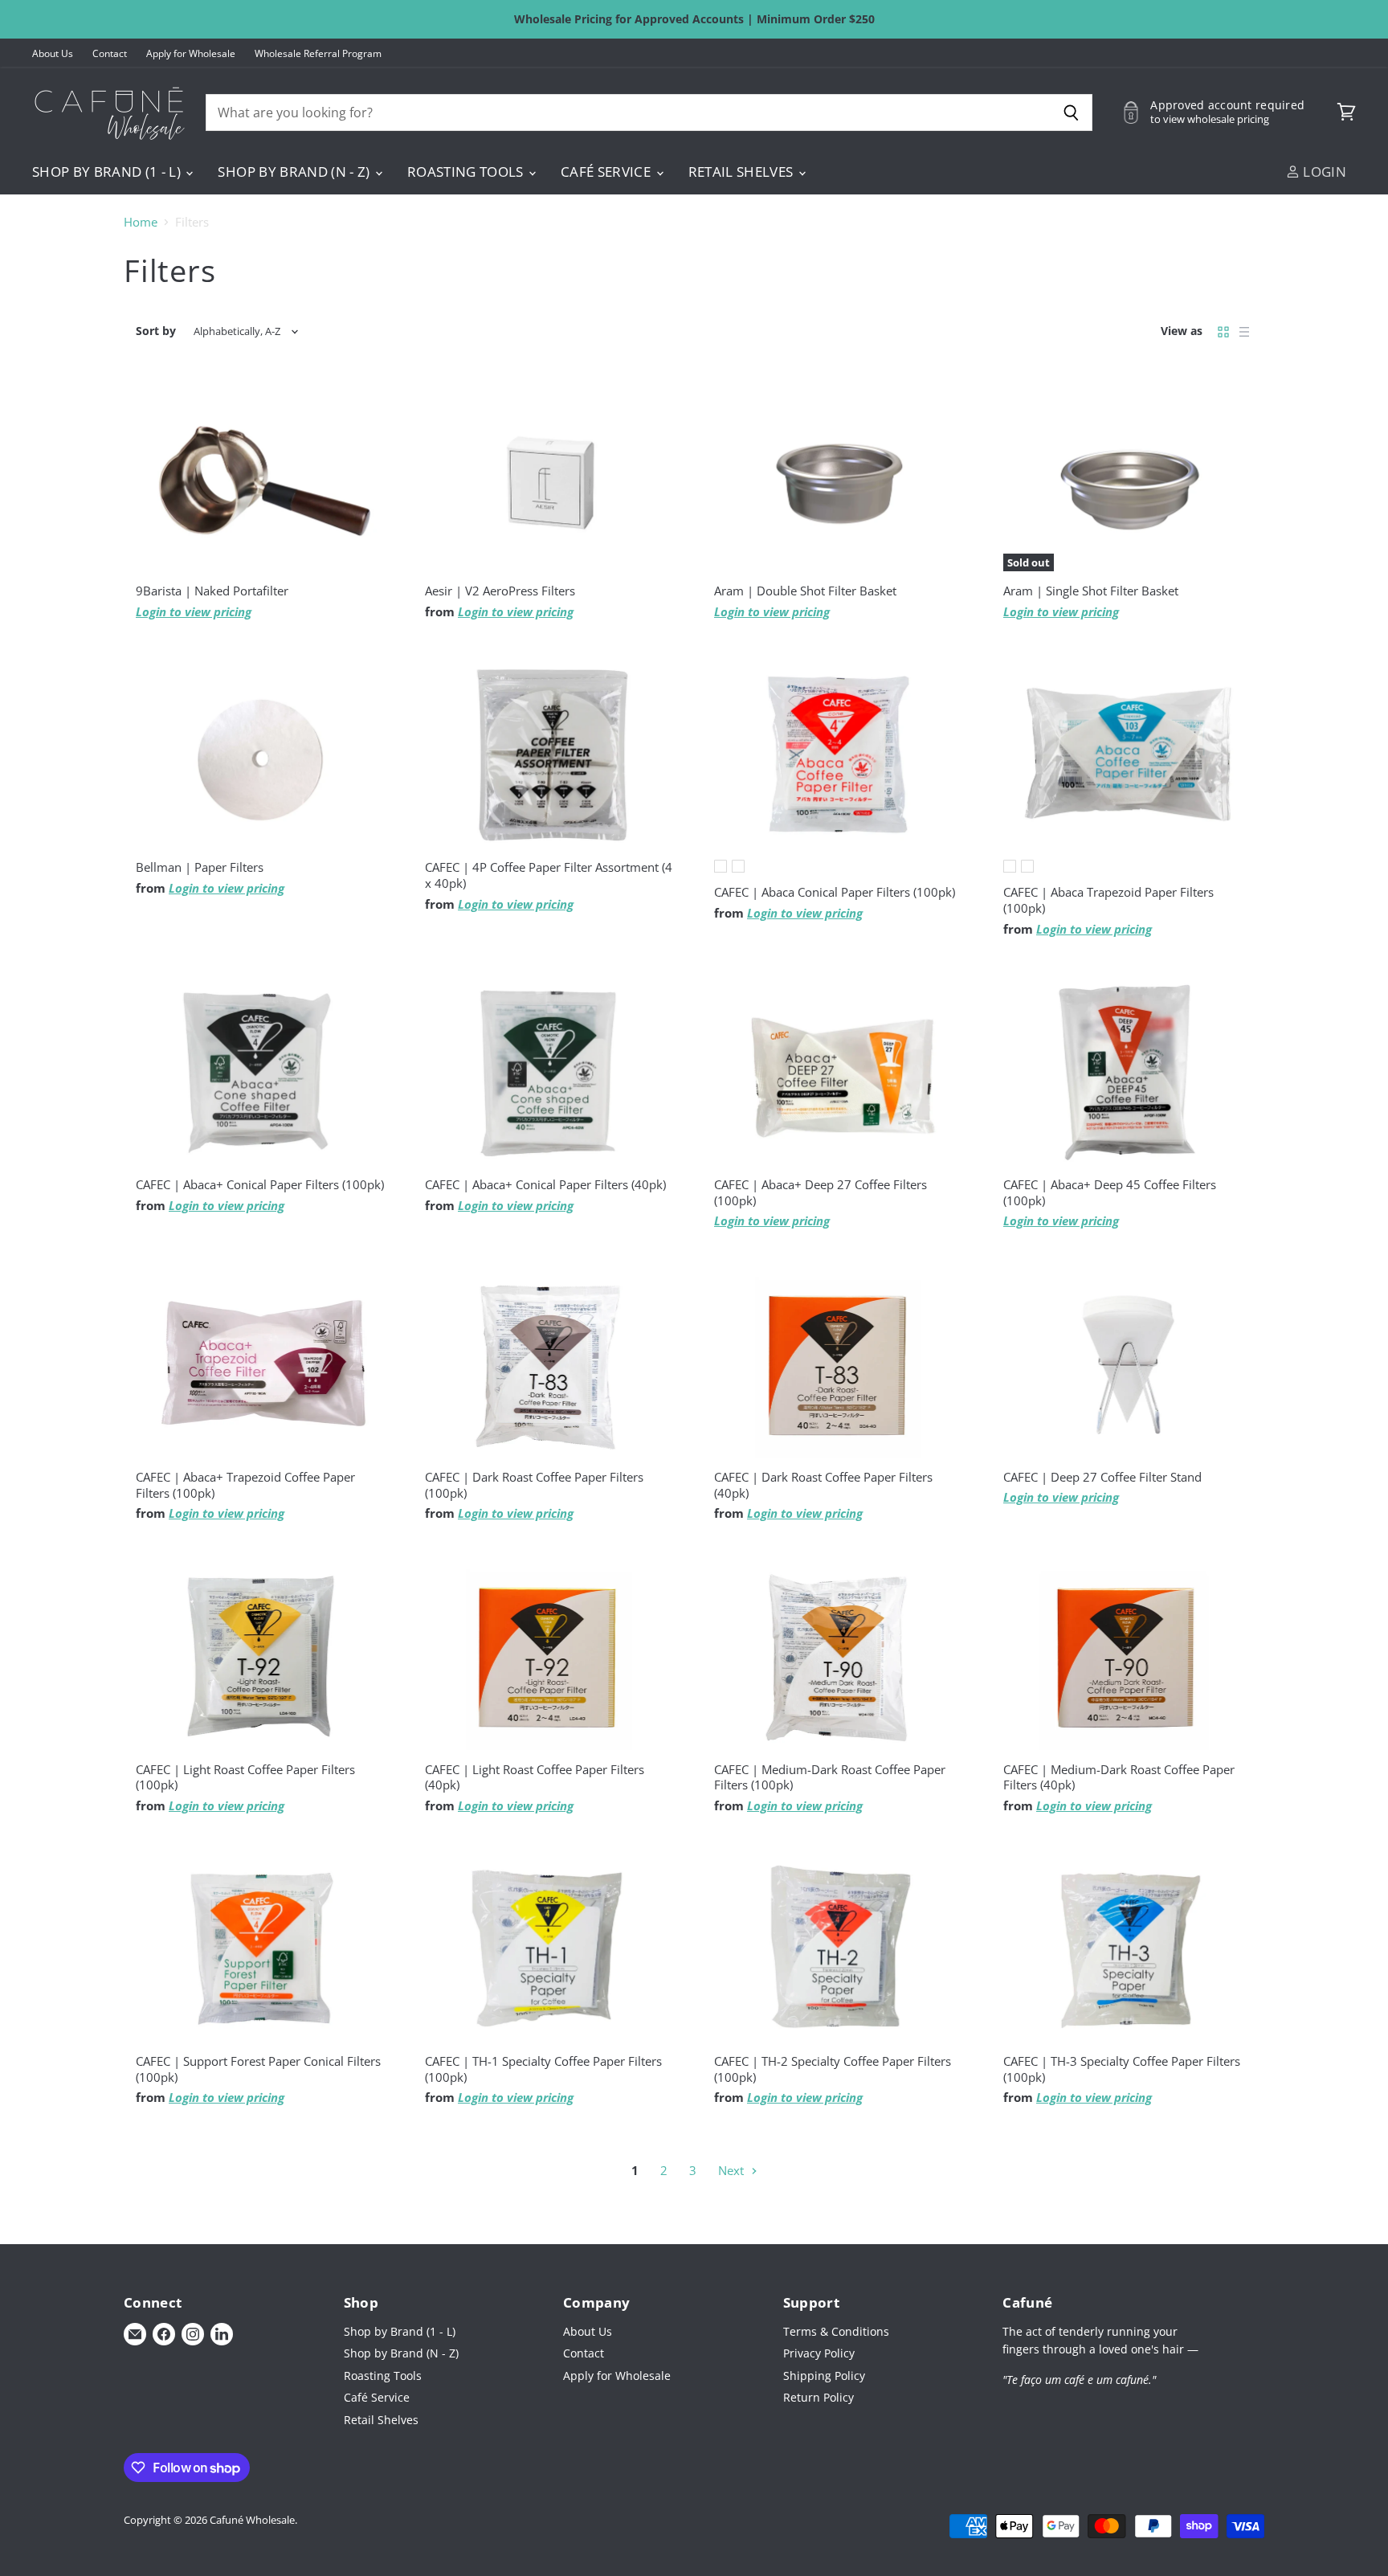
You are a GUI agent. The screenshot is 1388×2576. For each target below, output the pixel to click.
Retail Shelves (743, 172)
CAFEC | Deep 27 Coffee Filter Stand (1102, 1477)
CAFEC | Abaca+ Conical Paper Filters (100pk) (260, 1184)
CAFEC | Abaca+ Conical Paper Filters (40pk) (545, 1184)
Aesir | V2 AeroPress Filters (500, 591)
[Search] (1071, 112)
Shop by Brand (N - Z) (295, 172)
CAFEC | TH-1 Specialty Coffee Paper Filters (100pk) (543, 2069)
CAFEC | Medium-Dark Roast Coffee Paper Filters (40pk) (1119, 1777)
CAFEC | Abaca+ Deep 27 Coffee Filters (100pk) (821, 1192)
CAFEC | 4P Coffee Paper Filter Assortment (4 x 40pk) (549, 875)
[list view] (1244, 332)
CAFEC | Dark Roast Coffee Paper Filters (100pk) (534, 1485)
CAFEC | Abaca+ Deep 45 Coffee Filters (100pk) (1110, 1192)
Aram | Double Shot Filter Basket (805, 591)
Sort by (156, 331)
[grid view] (1223, 332)
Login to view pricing (194, 611)
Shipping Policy (824, 2376)
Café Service (607, 172)
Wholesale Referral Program (318, 54)
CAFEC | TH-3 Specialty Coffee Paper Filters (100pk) (1122, 2069)
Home (141, 222)
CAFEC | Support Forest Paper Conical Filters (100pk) (258, 2069)
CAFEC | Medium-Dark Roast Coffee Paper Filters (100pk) (830, 1777)
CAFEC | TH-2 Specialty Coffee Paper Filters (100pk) (833, 2069)
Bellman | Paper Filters (200, 867)
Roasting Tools (467, 172)
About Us (53, 54)
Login (1323, 172)
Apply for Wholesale (191, 54)
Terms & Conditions (836, 2331)
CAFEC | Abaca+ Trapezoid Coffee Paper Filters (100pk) (245, 1485)
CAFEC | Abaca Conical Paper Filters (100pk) (835, 892)
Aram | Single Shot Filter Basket (1091, 591)
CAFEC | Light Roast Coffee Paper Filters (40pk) (535, 1777)
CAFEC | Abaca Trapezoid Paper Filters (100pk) (1108, 900)
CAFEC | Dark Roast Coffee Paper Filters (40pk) (823, 1485)
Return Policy (819, 2397)
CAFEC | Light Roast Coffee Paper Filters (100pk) (245, 1777)
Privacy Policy (819, 2353)
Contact (110, 54)
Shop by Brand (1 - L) (108, 172)
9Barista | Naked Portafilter (212, 591)
